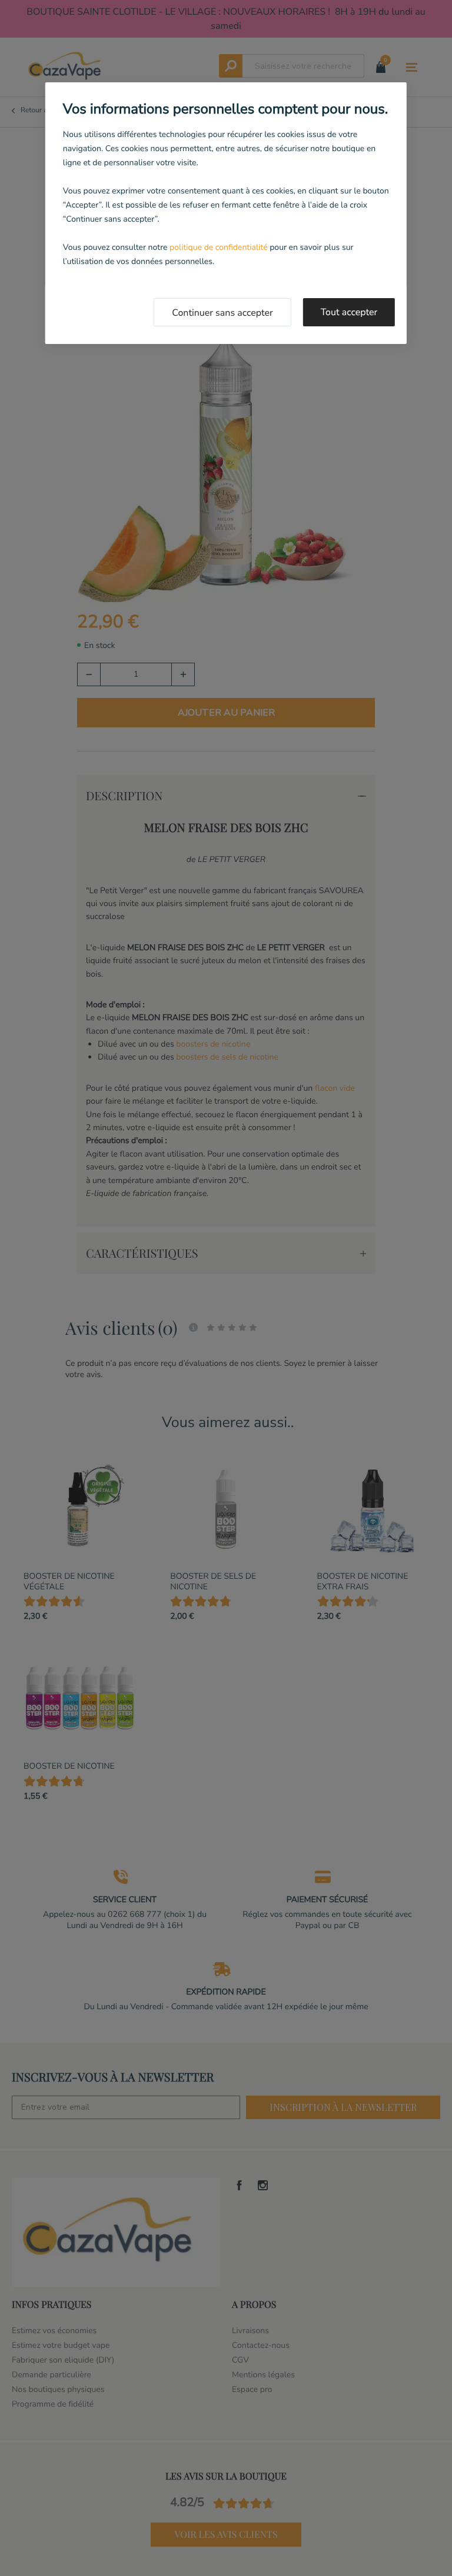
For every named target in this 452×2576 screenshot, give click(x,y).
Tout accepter (349, 312)
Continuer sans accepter (222, 313)
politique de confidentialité (218, 247)
